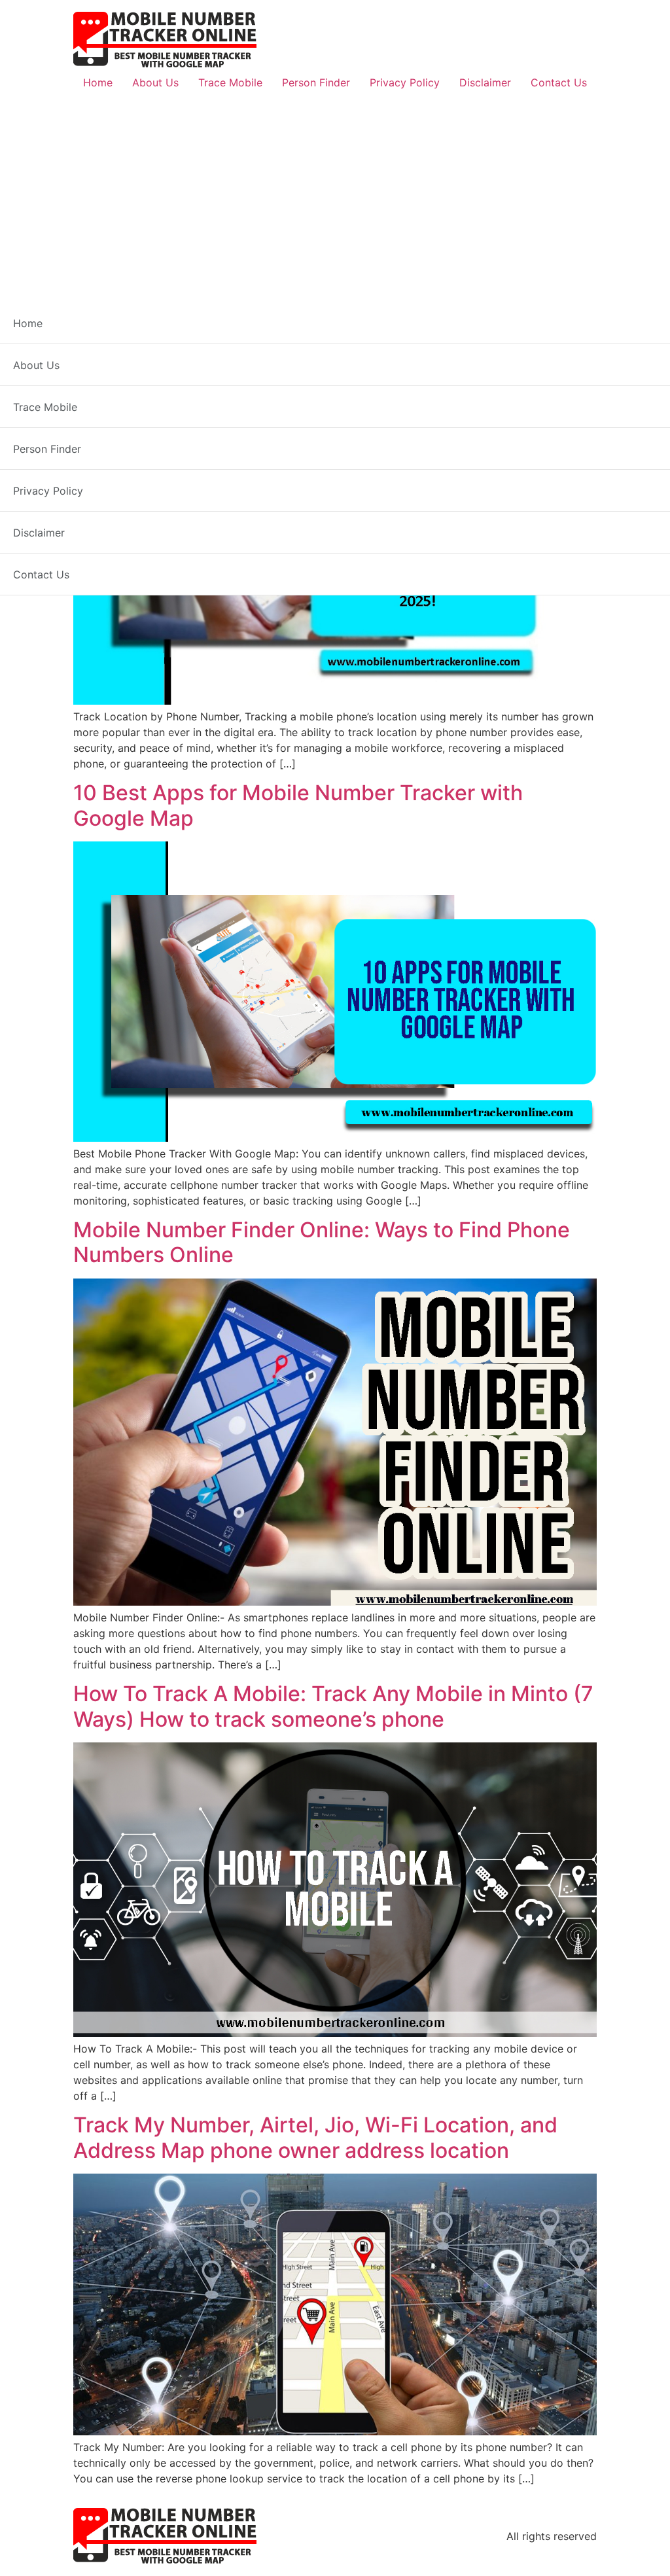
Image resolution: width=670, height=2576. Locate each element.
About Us (155, 82)
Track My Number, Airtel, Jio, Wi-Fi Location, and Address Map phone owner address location (315, 2137)
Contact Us (559, 82)
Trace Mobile (230, 82)
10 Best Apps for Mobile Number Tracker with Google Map (298, 805)
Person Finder (316, 82)
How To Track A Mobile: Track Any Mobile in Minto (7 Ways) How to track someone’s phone (333, 1706)
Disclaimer (485, 82)
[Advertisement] (335, 194)
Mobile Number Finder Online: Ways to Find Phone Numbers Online (322, 1242)
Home (98, 82)
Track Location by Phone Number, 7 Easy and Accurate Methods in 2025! (296, 374)
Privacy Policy (405, 82)
